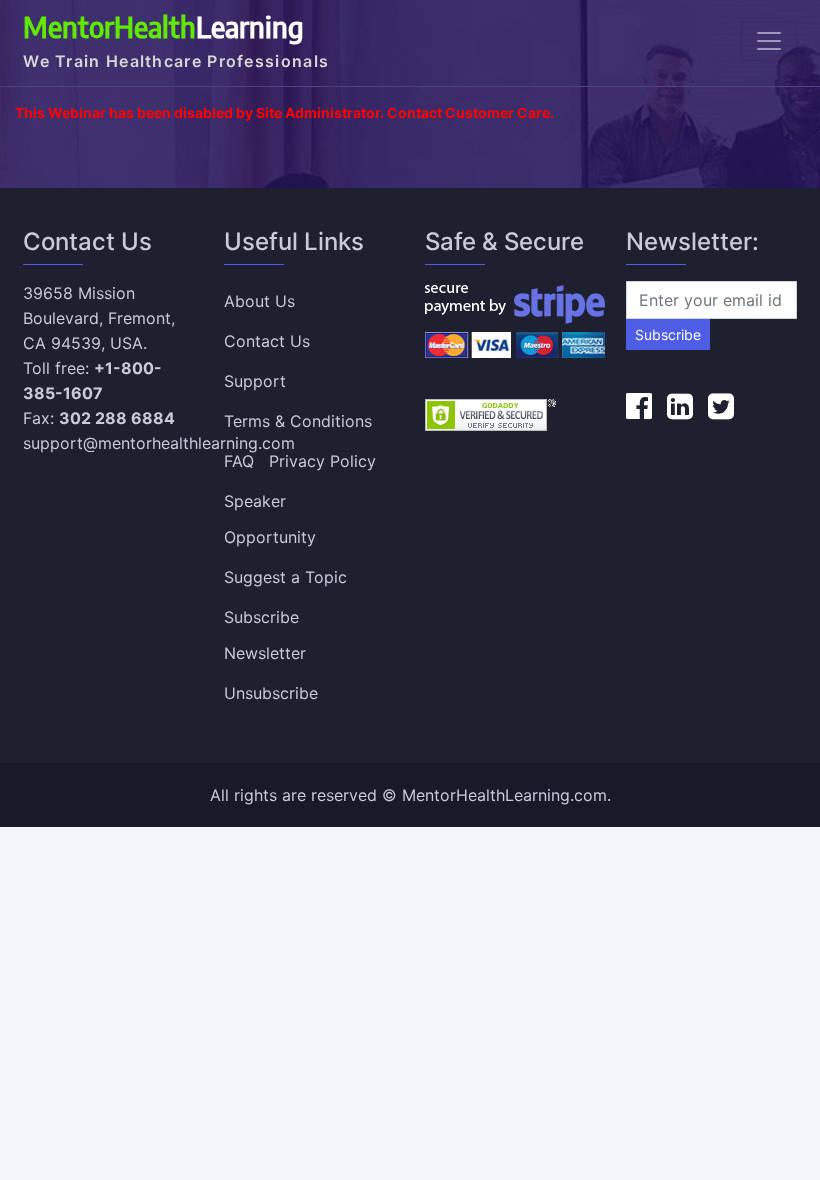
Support (255, 381)
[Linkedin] (680, 406)
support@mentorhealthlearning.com (159, 443)
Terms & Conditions (298, 421)
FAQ (239, 461)
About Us (259, 301)
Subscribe (668, 334)
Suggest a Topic (285, 577)
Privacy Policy (322, 461)
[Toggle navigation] (769, 41)
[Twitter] (721, 406)
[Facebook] (639, 406)
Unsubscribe (271, 693)
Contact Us (267, 341)
